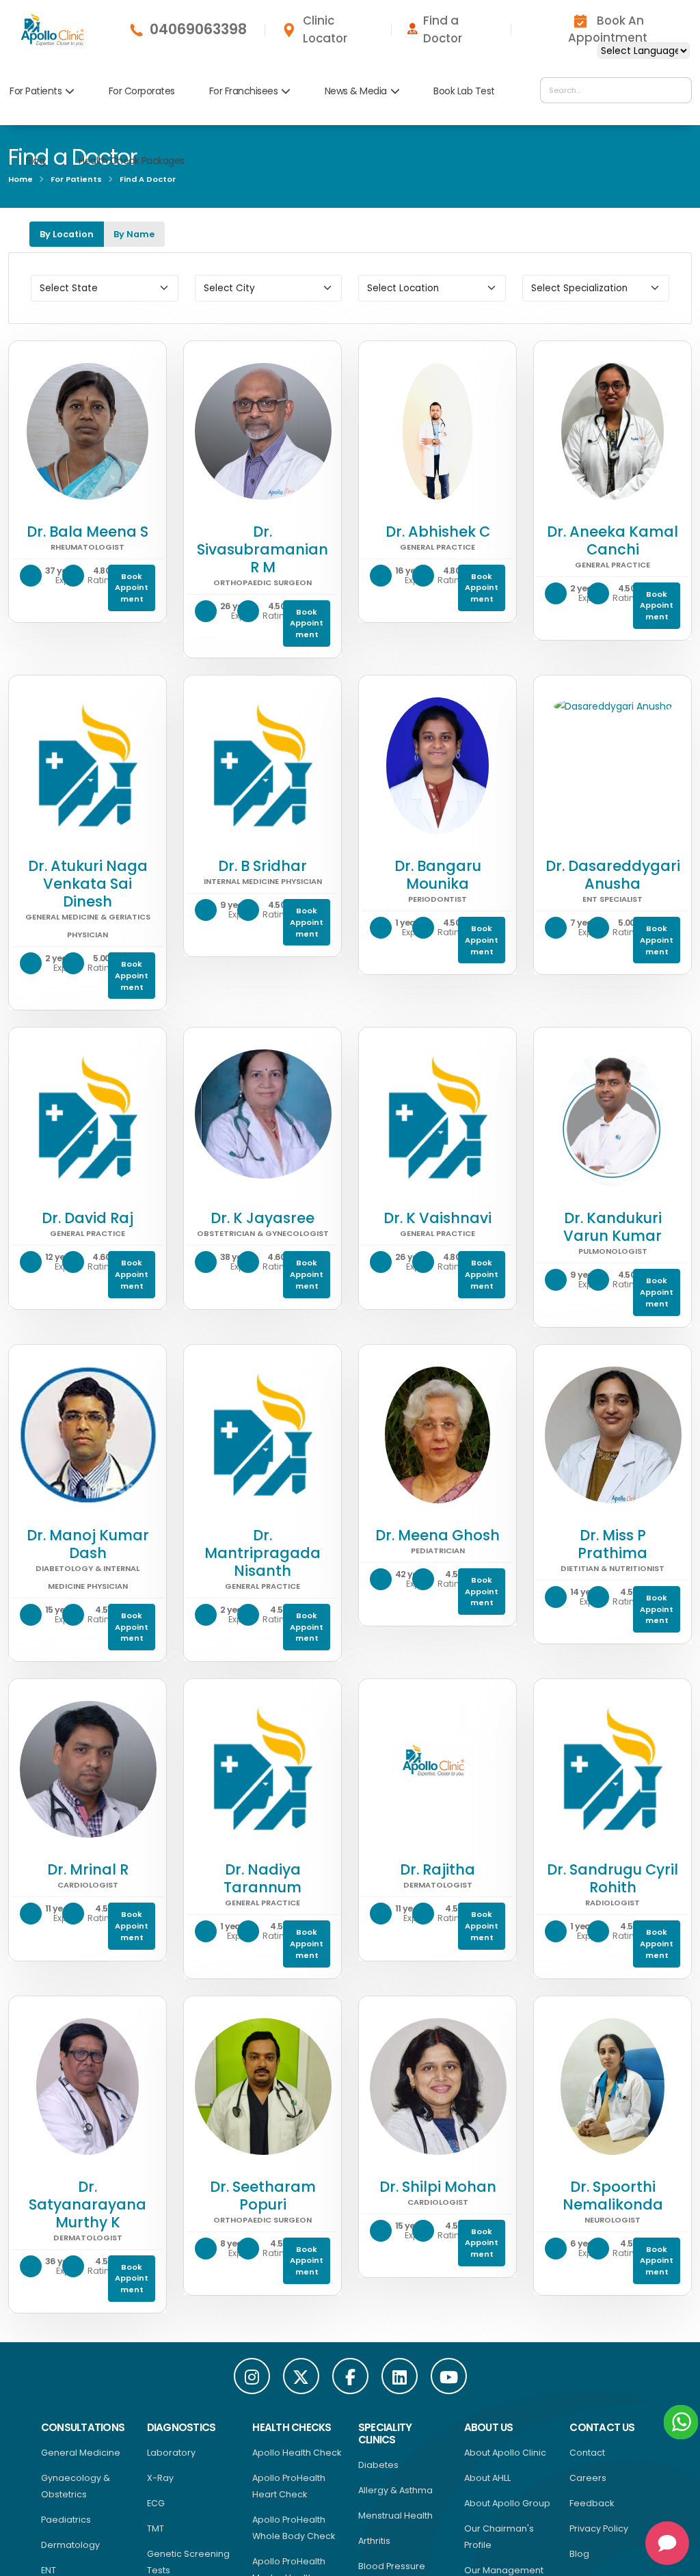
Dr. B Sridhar (262, 866)
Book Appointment (132, 588)
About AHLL (487, 2478)
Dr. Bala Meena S (87, 532)
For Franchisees (244, 91)
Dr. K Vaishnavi (437, 1218)
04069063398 (198, 29)
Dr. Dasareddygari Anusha (613, 875)
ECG (156, 2503)
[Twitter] (301, 2376)
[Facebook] (350, 2376)
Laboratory (171, 2453)
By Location (67, 234)
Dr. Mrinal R (88, 1869)
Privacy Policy (599, 2528)
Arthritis (374, 2541)
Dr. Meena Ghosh (437, 1535)
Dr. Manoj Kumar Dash (88, 1544)
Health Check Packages (132, 161)
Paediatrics (66, 2520)
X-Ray (160, 2478)
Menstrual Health (395, 2515)
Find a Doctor (443, 29)
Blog (35, 161)
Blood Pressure (392, 2566)
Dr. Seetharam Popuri (263, 2196)
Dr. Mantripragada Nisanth (262, 1553)
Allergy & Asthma (395, 2490)
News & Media (356, 91)
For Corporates (142, 91)
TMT (156, 2528)
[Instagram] (252, 2376)
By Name (134, 234)
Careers (588, 2478)
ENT (49, 2570)
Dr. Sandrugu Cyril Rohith (612, 1878)
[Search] (678, 90)
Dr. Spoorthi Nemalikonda (613, 2196)
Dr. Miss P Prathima (612, 1544)
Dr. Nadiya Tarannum (262, 1878)
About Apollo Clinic (505, 2453)
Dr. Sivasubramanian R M (262, 549)
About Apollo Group (507, 2503)
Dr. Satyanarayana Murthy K (87, 2204)
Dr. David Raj (87, 1218)
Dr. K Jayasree (262, 1218)
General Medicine (81, 2453)
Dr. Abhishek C (438, 532)
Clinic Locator (325, 29)
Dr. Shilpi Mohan (438, 2187)
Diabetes (378, 2465)
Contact (587, 2453)
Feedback (592, 2503)
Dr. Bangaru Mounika (438, 875)
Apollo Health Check (297, 2453)
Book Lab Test (464, 91)
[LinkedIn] (400, 2376)
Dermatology (70, 2545)
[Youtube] (449, 2376)
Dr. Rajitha (437, 1869)
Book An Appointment (608, 29)
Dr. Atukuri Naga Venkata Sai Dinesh (88, 884)
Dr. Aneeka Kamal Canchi (612, 540)
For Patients (36, 91)
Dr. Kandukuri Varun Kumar (612, 1227)
